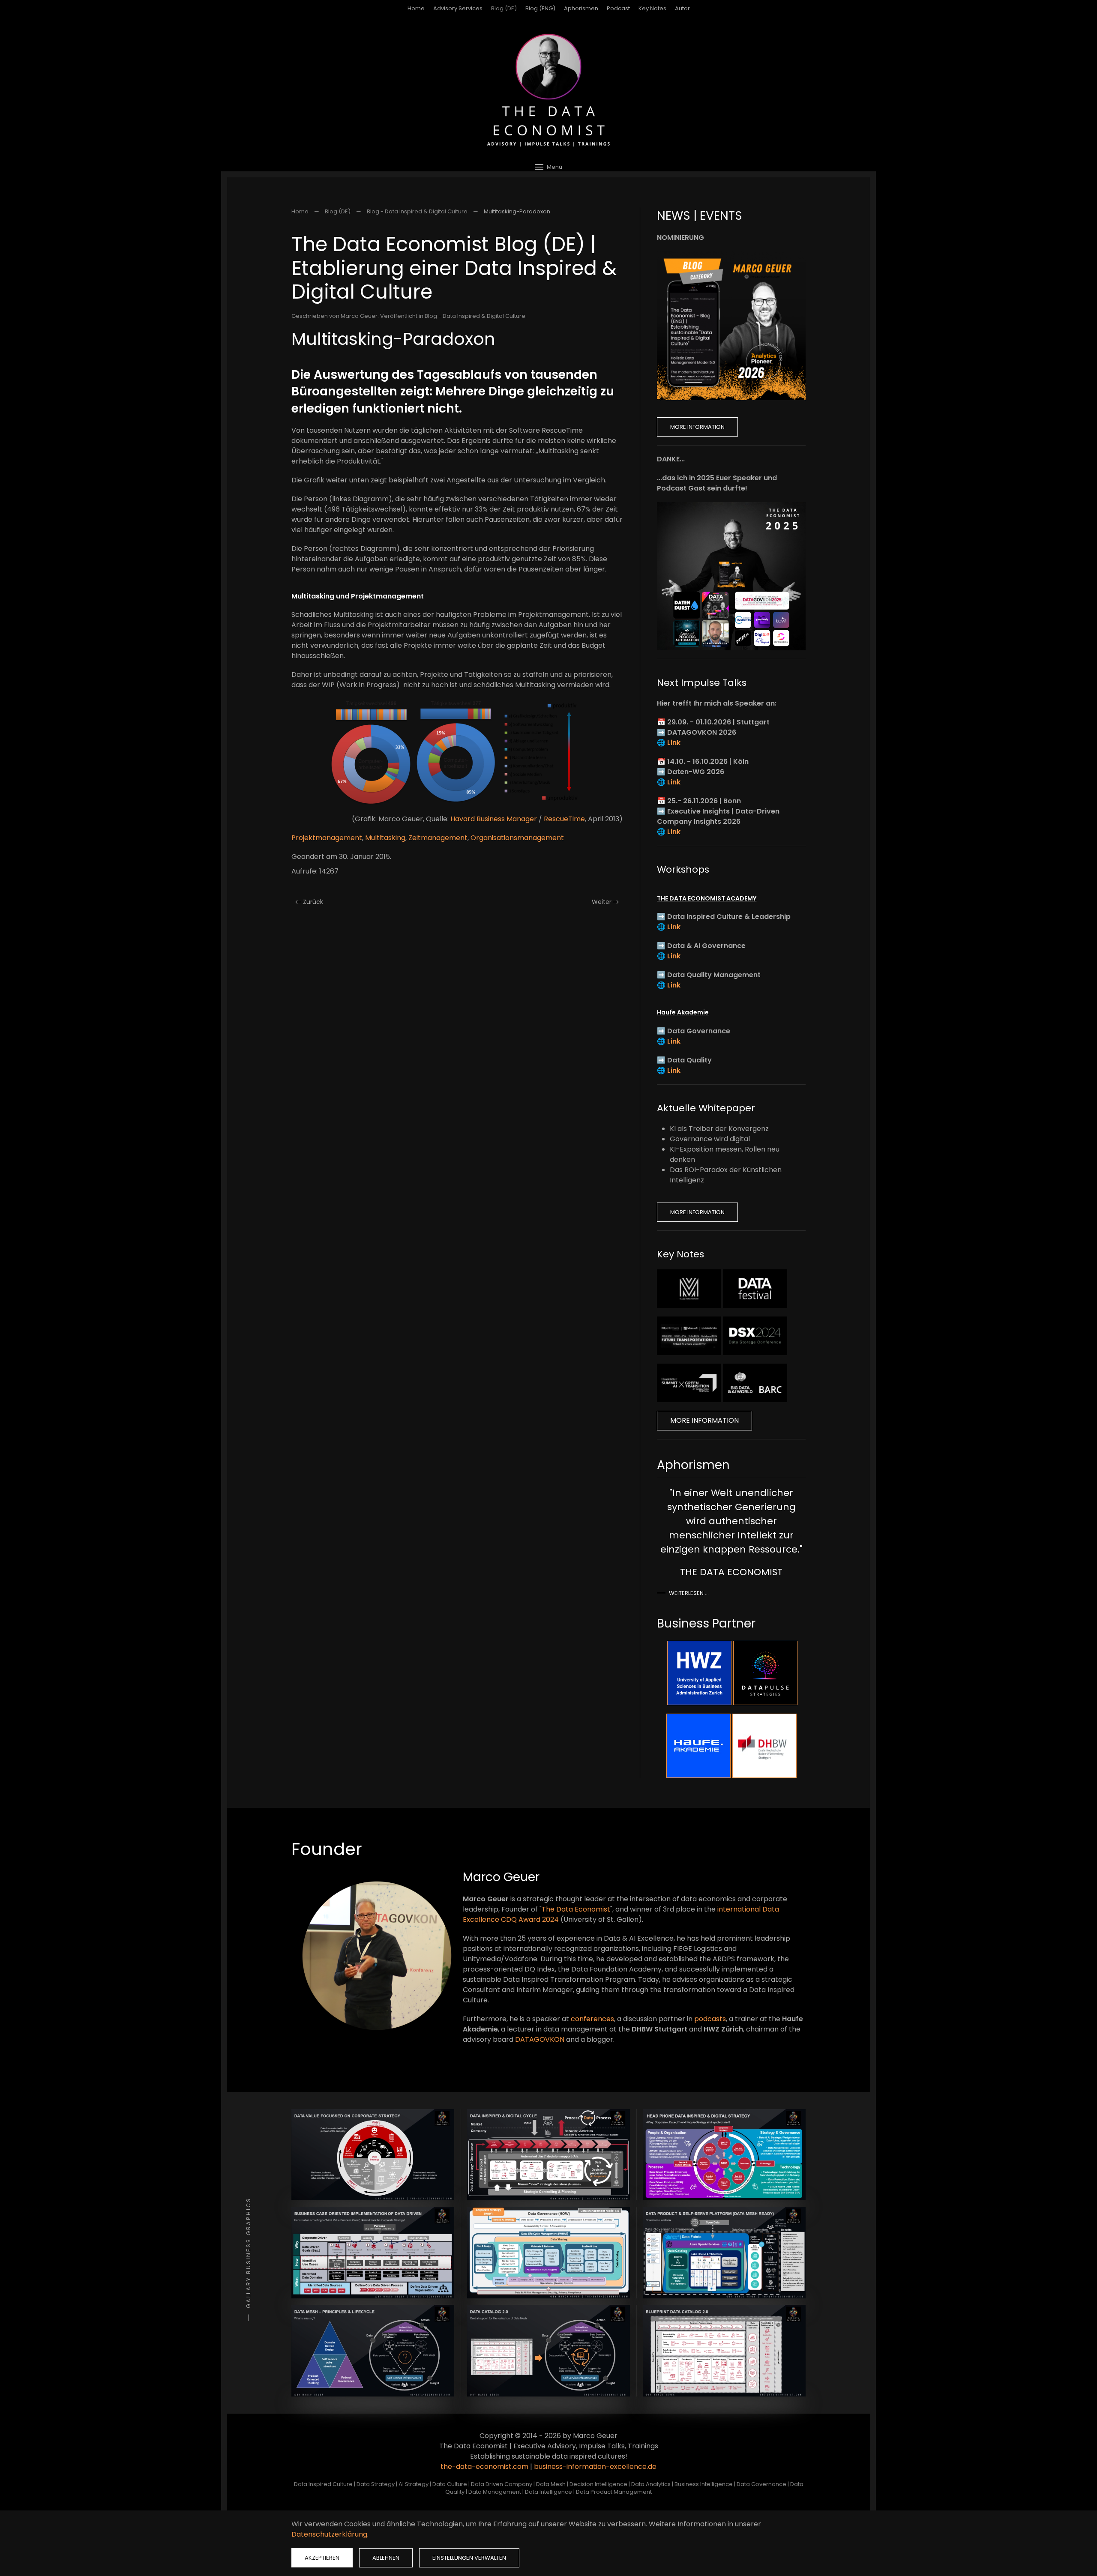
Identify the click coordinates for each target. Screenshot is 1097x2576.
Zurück (313, 902)
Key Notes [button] (652, 8)
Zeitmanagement (438, 838)
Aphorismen (581, 8)
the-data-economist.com (484, 2467)
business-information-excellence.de (595, 2467)
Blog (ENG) (540, 8)
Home (416, 8)
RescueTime (564, 819)
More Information (697, 427)
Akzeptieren (322, 2558)
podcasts (710, 2019)
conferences (592, 2019)
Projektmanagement (327, 838)
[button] (548, 167)
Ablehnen (386, 2558)
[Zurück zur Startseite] (548, 90)
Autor (682, 8)
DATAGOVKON (540, 2039)
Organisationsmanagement (517, 838)
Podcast (618, 8)
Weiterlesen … (689, 1593)
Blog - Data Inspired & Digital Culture (475, 316)
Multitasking (385, 838)
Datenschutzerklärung (329, 2534)
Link (674, 743)
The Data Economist (576, 1909)
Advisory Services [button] (458, 8)
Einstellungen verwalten (469, 2558)
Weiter (602, 902)
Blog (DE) (504, 8)
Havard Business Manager (494, 819)
